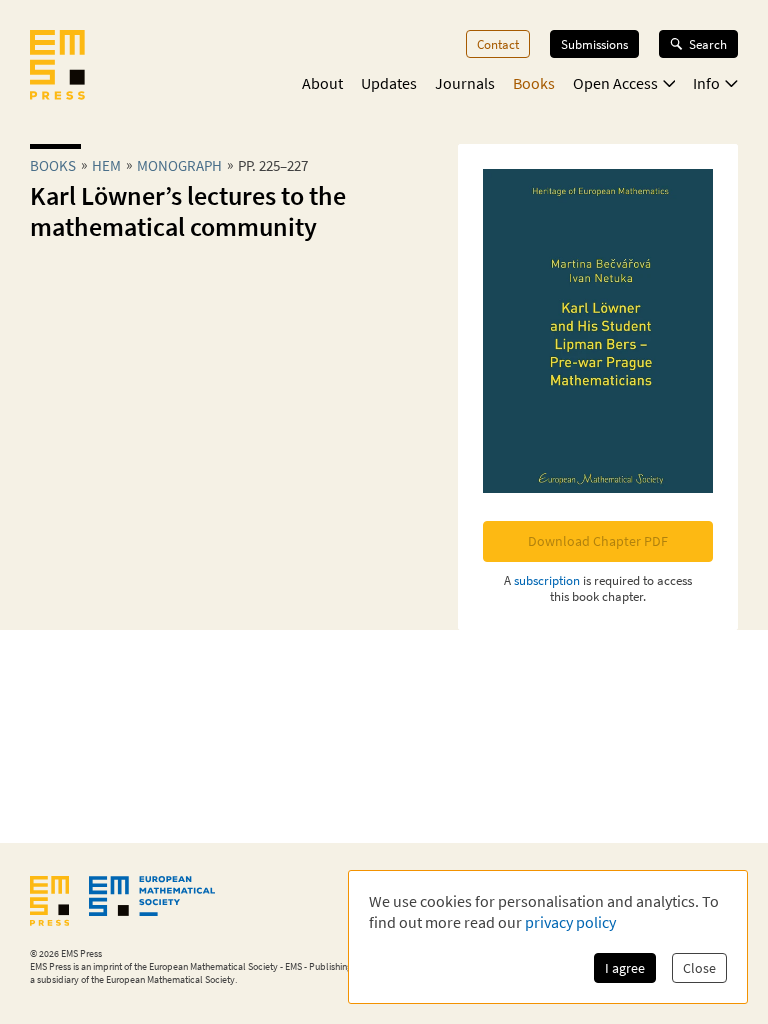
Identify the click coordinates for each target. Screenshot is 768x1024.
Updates (389, 83)
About (322, 83)
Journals (465, 83)
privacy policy (570, 922)
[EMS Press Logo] (57, 67)
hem (106, 165)
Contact (498, 44)
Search (708, 44)
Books (534, 83)
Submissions (594, 44)
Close (699, 968)
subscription (547, 580)
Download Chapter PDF (598, 541)
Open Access (615, 83)
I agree (625, 968)
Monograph (179, 165)
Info (706, 83)
